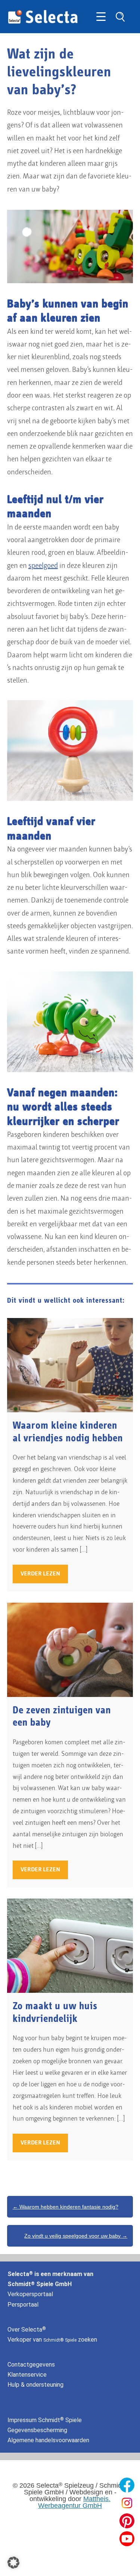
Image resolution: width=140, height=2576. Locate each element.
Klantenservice (27, 2375)
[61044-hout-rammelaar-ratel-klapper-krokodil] (70, 1022)
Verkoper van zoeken (52, 2340)
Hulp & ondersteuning (35, 2385)
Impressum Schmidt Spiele (45, 2420)
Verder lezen (40, 1574)
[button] (13, 2563)
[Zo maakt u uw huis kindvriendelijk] (70, 1946)
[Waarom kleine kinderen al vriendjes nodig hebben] (70, 1365)
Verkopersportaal (30, 2294)
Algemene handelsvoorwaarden (48, 2440)
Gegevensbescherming (37, 2430)
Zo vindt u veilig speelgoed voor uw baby (76, 2236)
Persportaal (23, 2305)
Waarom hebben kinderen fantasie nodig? (66, 2207)
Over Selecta (27, 2330)
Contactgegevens (31, 2365)
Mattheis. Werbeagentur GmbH (74, 2502)
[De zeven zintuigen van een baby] (70, 1650)
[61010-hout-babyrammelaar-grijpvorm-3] (70, 750)
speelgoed (43, 566)
